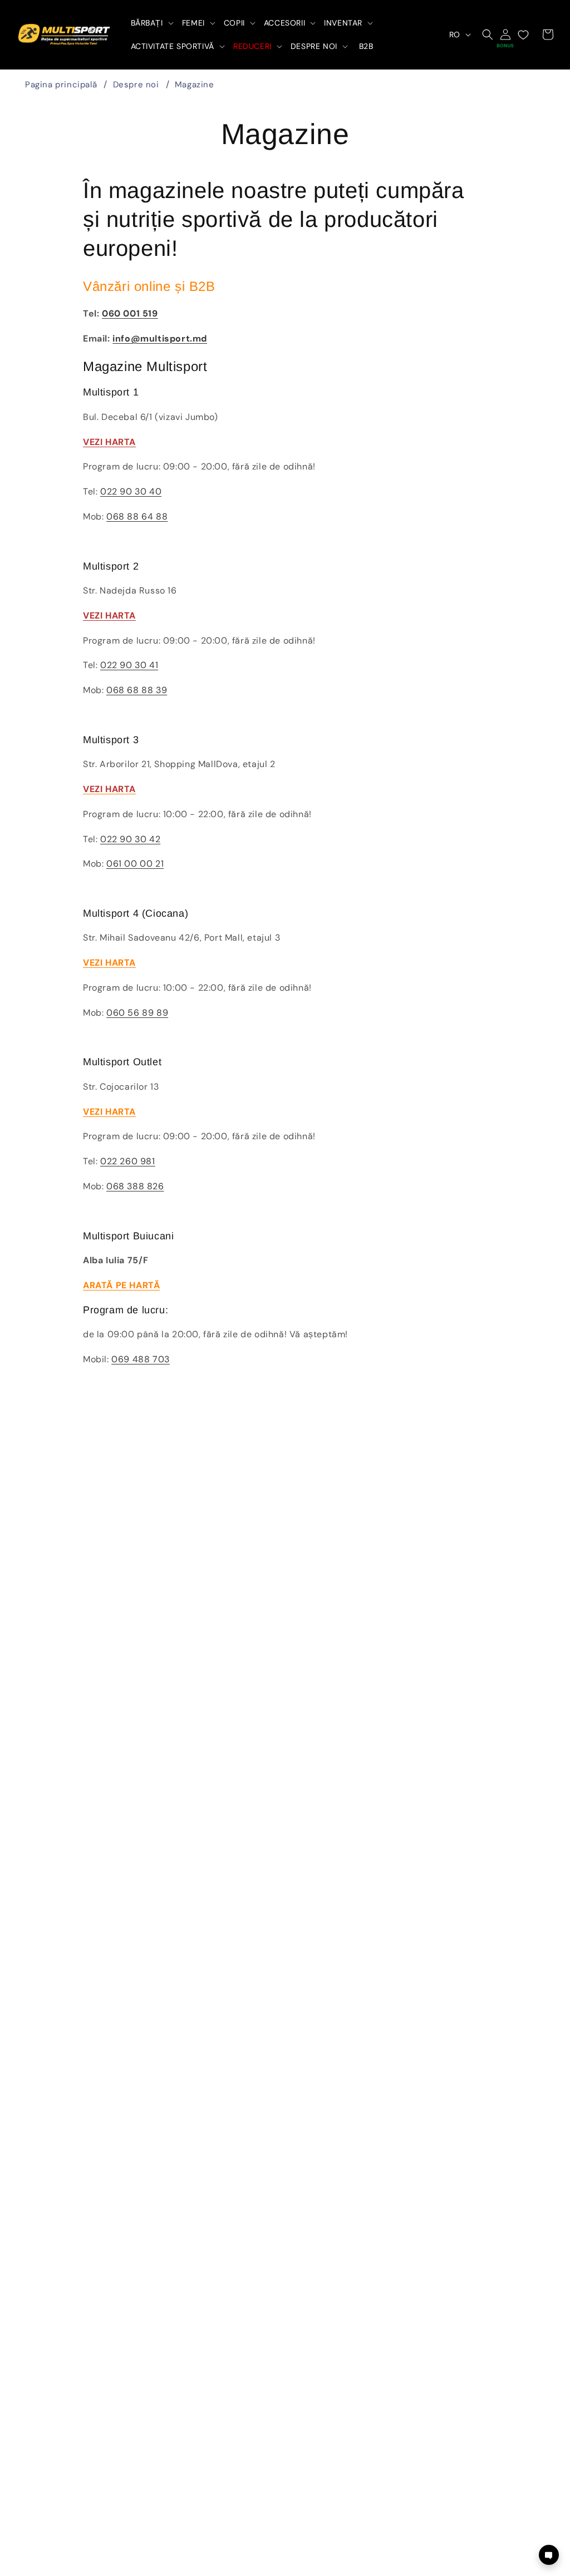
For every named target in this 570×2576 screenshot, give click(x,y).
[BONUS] (505, 34)
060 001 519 (130, 313)
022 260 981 (128, 1161)
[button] (151, 23)
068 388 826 (135, 1186)
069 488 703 (141, 1359)
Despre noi (136, 85)
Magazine (195, 85)
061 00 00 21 (135, 864)
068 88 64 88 (137, 516)
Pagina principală (61, 85)
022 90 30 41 (129, 665)
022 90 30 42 (130, 839)
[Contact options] (549, 2555)
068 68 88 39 (137, 690)
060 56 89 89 (137, 1013)
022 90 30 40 (131, 491)
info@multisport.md (160, 338)
